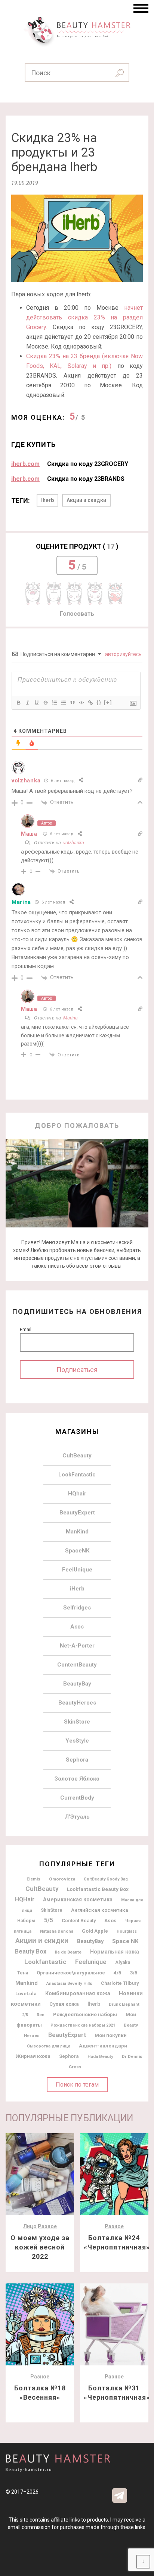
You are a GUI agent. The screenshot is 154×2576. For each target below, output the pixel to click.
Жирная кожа (33, 2056)
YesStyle (77, 1741)
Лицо (30, 2226)
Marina (21, 902)
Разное (47, 2226)
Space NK (125, 1941)
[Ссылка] (90, 703)
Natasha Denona (57, 1931)
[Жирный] (18, 703)
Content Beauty (79, 1921)
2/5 (25, 2015)
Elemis (33, 1879)
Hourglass (127, 1931)
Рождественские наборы (85, 2014)
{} (99, 702)
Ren (41, 2015)
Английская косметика (100, 1910)
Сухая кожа (64, 2004)
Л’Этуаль (77, 1817)
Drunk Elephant (124, 2004)
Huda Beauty (100, 2056)
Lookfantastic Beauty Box (98, 1889)
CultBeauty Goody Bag (106, 1879)
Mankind (27, 1983)
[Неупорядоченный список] (63, 703)
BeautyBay (77, 1684)
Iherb (47, 500)
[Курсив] (27, 703)
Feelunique (91, 1962)
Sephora (77, 1760)
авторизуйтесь (123, 654)
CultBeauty (77, 1456)
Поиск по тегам (77, 2085)
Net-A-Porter (77, 1646)
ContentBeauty (77, 1665)
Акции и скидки (86, 500)
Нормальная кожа (115, 1952)
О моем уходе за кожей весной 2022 (40, 2247)
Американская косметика (78, 1899)
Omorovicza (62, 1879)
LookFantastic (77, 1475)
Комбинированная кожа (78, 1993)
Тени (23, 1973)
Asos (77, 1627)
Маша (29, 834)
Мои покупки (111, 2035)
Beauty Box (31, 1951)
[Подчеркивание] (36, 703)
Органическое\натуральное (71, 1973)
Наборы (26, 1921)
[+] (108, 702)
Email (26, 1329)
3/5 (134, 1973)
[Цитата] (72, 703)
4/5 (118, 1973)
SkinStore (77, 1722)
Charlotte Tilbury (120, 1983)
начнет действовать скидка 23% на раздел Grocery (84, 317)
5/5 (49, 1920)
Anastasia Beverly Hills (69, 1984)
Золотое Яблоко (77, 1779)
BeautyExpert (77, 1513)
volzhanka (74, 843)
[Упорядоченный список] (54, 703)
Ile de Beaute (68, 1952)
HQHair (25, 1899)
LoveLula (26, 1994)
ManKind (77, 1532)
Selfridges (77, 1608)
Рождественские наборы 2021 (83, 2025)
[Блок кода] (81, 703)
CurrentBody (77, 1798)
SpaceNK (77, 1551)
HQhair (77, 1494)
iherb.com (25, 464)
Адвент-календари (103, 2046)
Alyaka (123, 1962)
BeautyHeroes (77, 1703)
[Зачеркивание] (45, 703)
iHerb (77, 1589)
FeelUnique (77, 1570)
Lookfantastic (45, 1962)
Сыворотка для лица (49, 2046)
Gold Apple (95, 1931)
